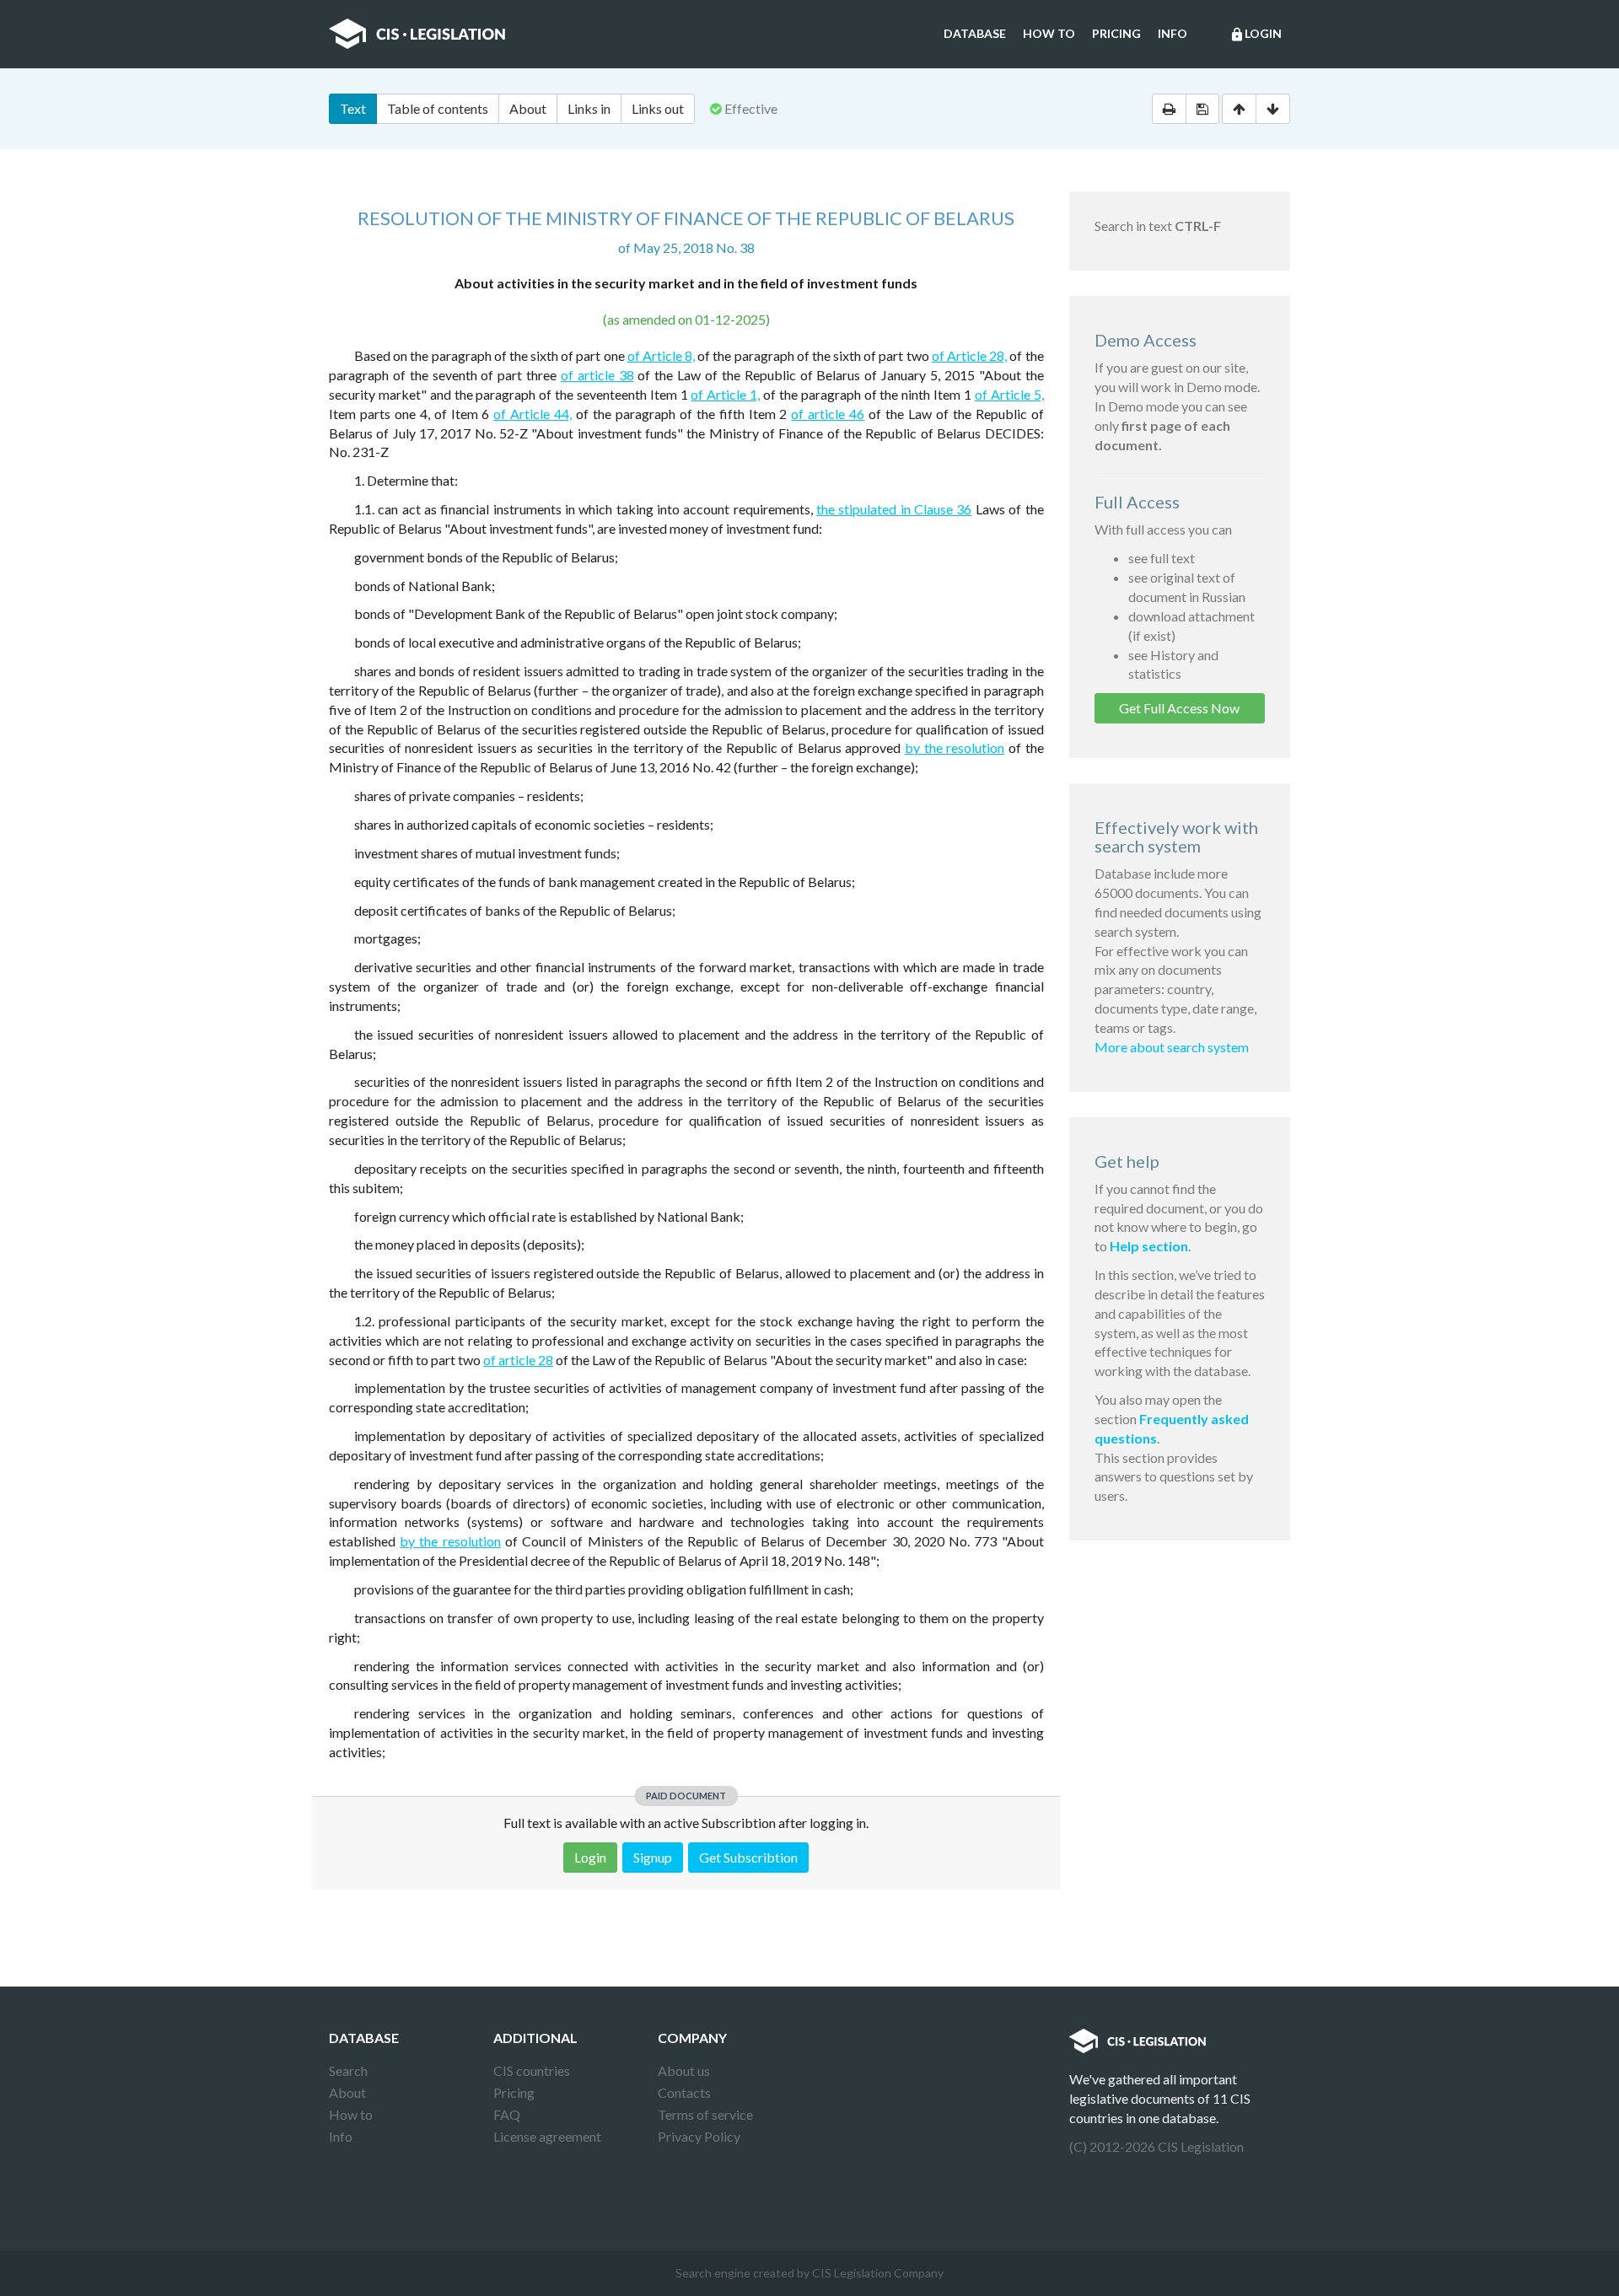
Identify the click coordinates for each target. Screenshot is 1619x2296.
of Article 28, (969, 355)
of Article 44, (532, 414)
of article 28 (518, 1360)
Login (1256, 34)
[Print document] (1169, 109)
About (528, 108)
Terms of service (705, 2114)
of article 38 (597, 375)
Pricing (1116, 33)
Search (348, 2070)
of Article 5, (1009, 394)
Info (1173, 33)
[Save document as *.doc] (1202, 109)
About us (684, 2070)
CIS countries (532, 2070)
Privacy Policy (699, 2136)
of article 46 (828, 414)
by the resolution (955, 747)
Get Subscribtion (748, 1857)
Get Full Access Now (1179, 708)
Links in (589, 108)
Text (353, 108)
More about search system (1172, 1047)
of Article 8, (661, 355)
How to (1049, 33)
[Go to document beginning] (1239, 109)
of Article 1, (725, 394)
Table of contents (438, 108)
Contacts (684, 2092)
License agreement (547, 2136)
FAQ (507, 2114)
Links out (658, 108)
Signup (653, 1857)
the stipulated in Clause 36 (894, 509)
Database (975, 33)
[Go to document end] (1273, 109)
